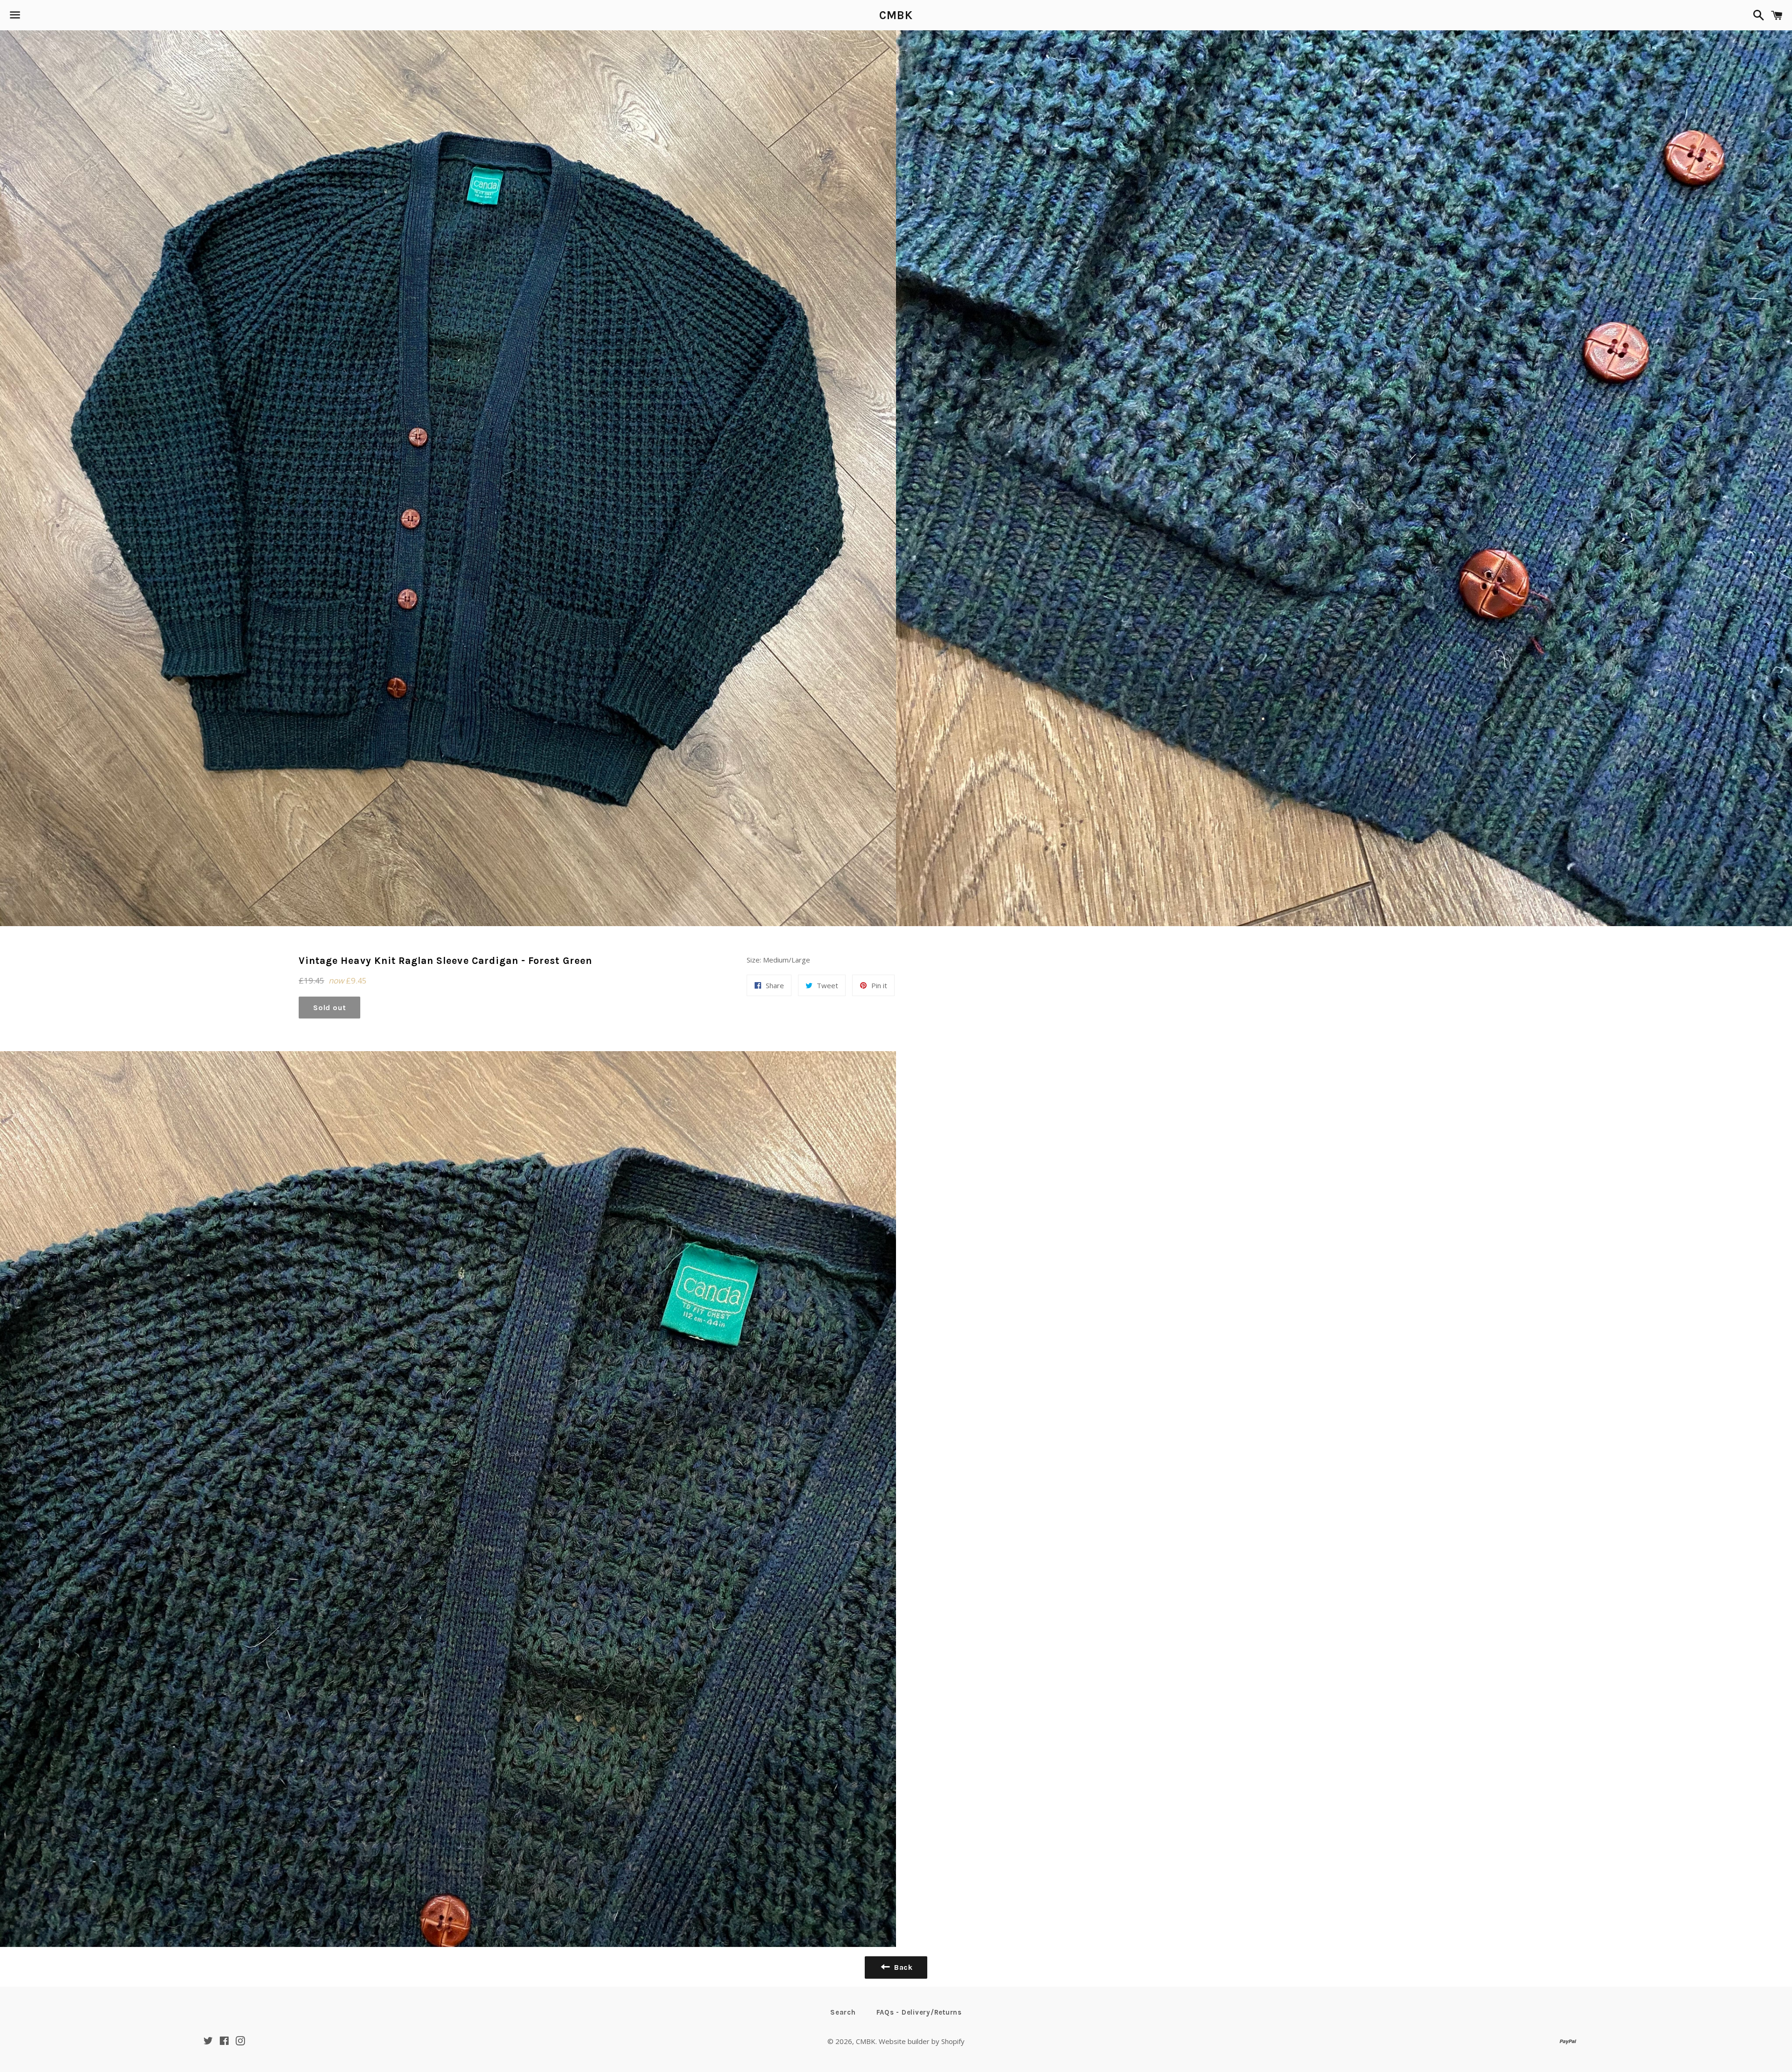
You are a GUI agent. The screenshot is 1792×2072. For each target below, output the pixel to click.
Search (843, 2012)
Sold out (329, 1008)
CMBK (896, 15)
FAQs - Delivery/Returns (919, 2012)
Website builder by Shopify (922, 2041)
